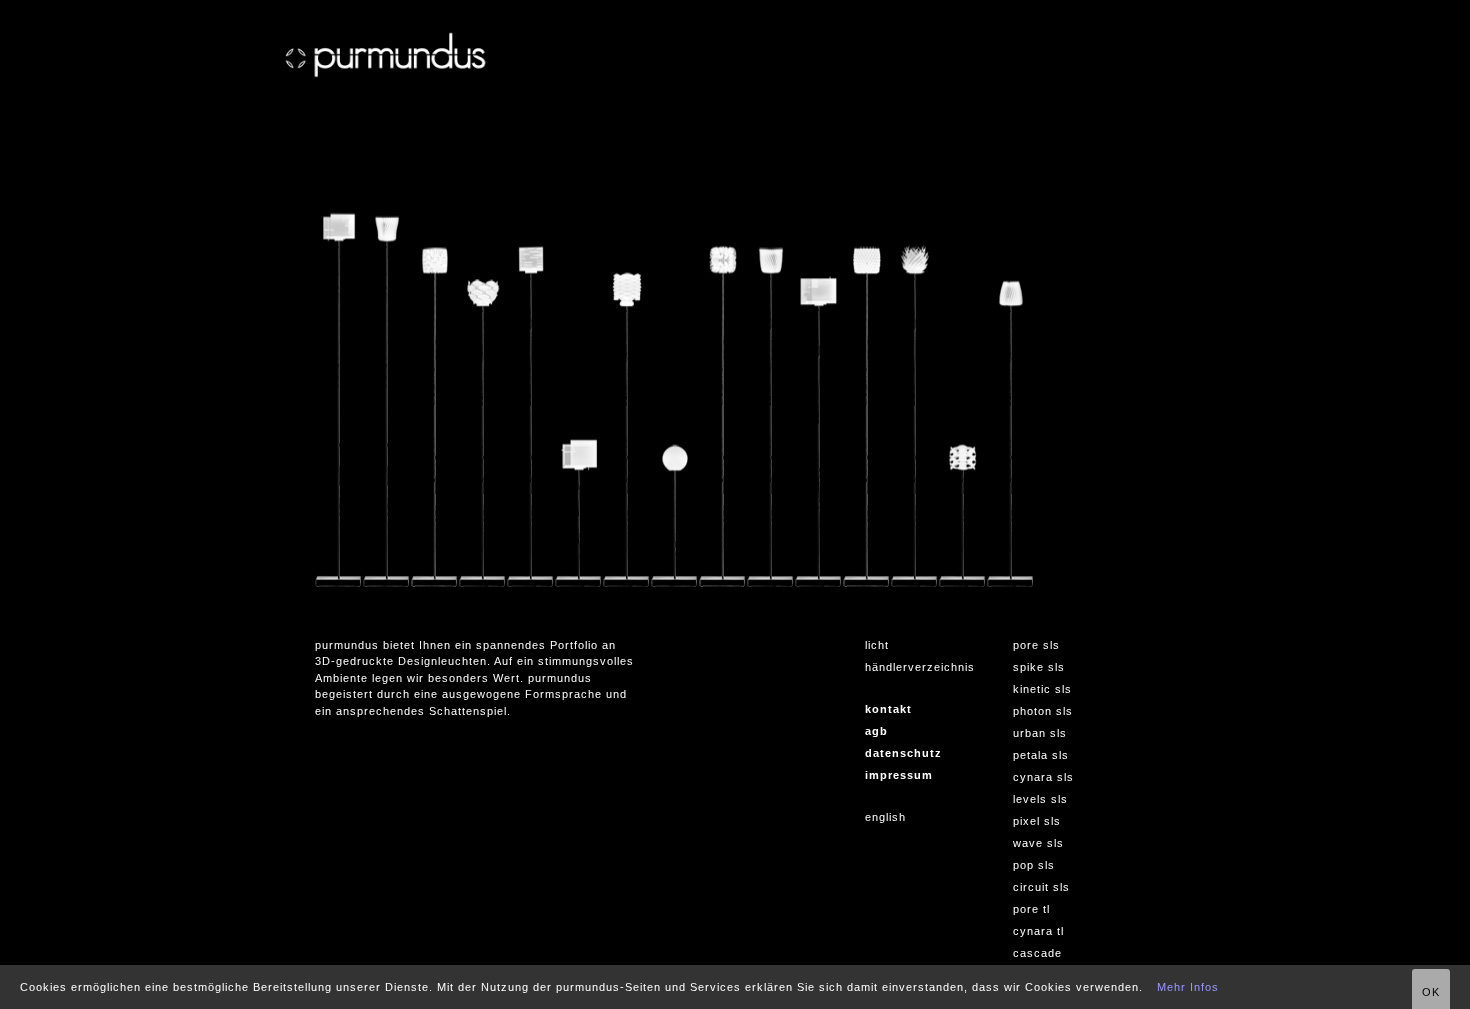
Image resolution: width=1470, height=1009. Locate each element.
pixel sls (1037, 821)
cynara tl (1038, 931)
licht (877, 645)
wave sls (1038, 843)
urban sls (1040, 733)
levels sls (1040, 799)
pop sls (1034, 865)
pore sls (1036, 645)
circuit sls (1041, 887)
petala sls (1041, 755)
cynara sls (1043, 777)
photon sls (1043, 711)
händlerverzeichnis (920, 667)
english (885, 817)
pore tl (1031, 909)
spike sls (1039, 667)
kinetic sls (1042, 689)
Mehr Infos (1188, 987)
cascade (1037, 953)
